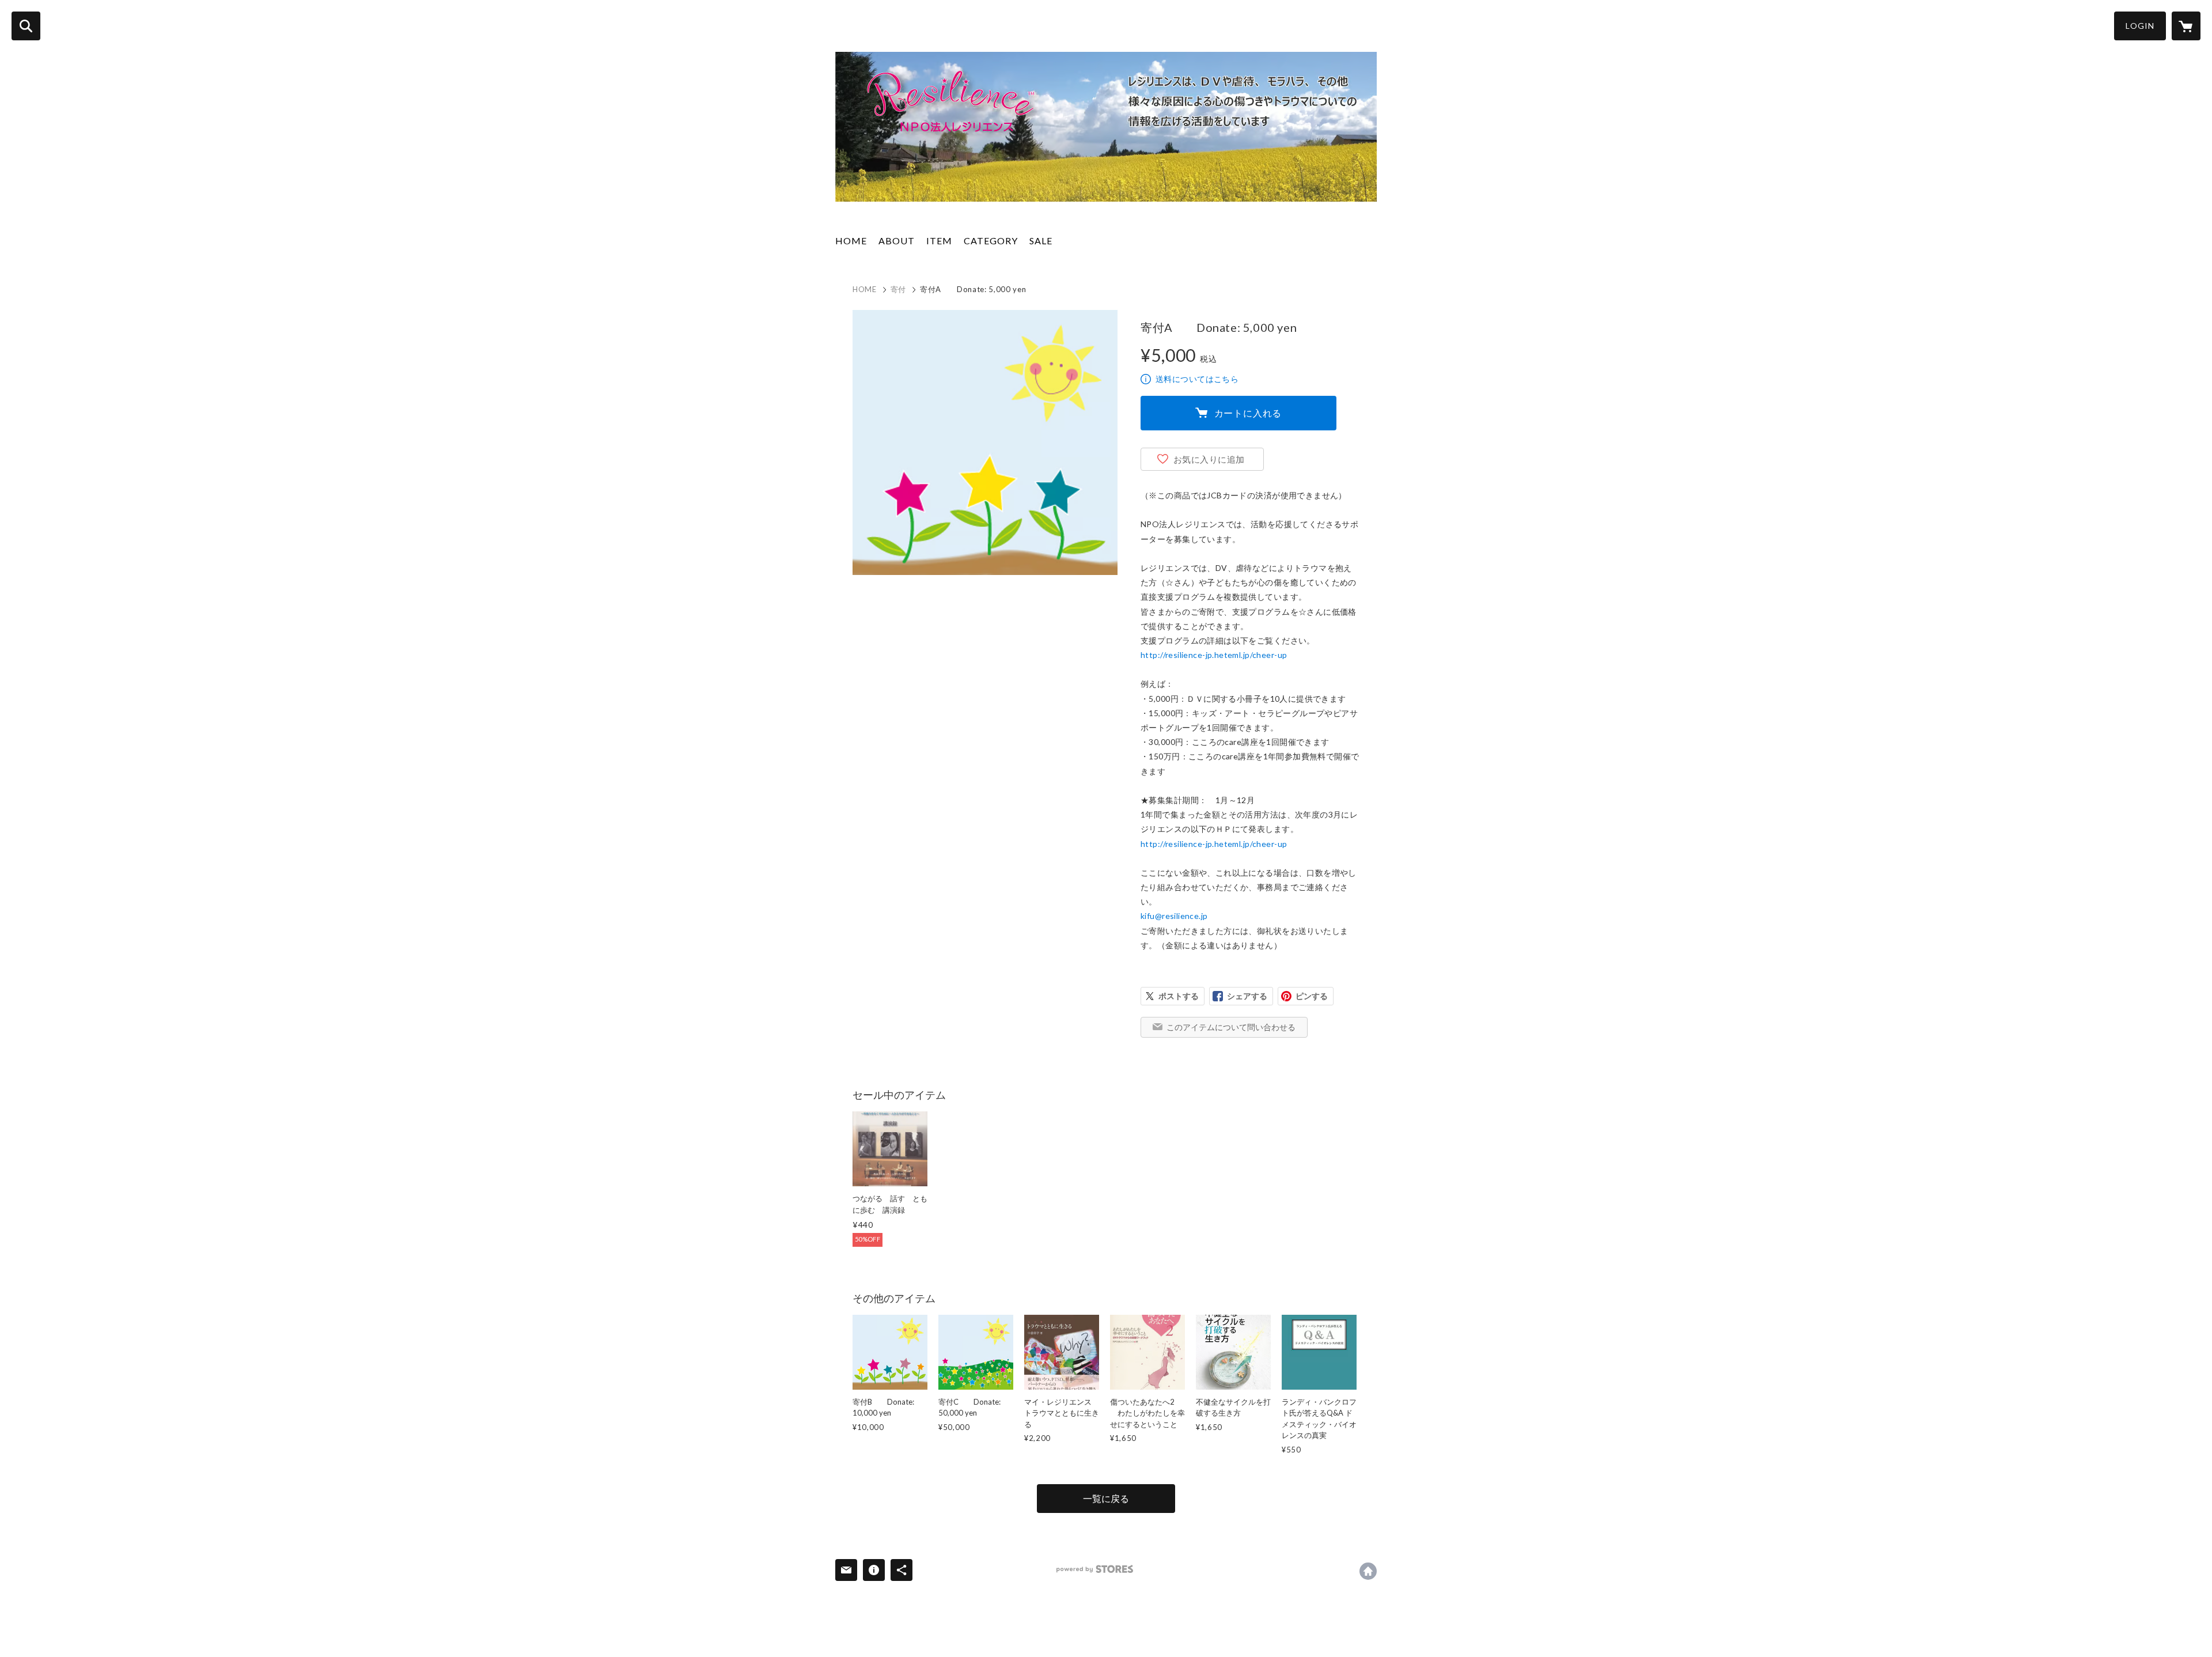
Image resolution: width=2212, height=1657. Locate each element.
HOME (851, 241)
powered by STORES (1095, 1569)
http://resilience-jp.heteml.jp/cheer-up (1214, 655)
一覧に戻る (1106, 1498)
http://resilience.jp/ (1368, 1571)
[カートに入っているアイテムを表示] (2186, 26)
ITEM (939, 241)
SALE (1041, 241)
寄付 (898, 289)
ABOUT (897, 241)
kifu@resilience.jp (1174, 916)
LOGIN (2140, 26)
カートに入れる (1248, 413)
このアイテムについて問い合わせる (1231, 1027)
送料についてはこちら (1197, 379)
